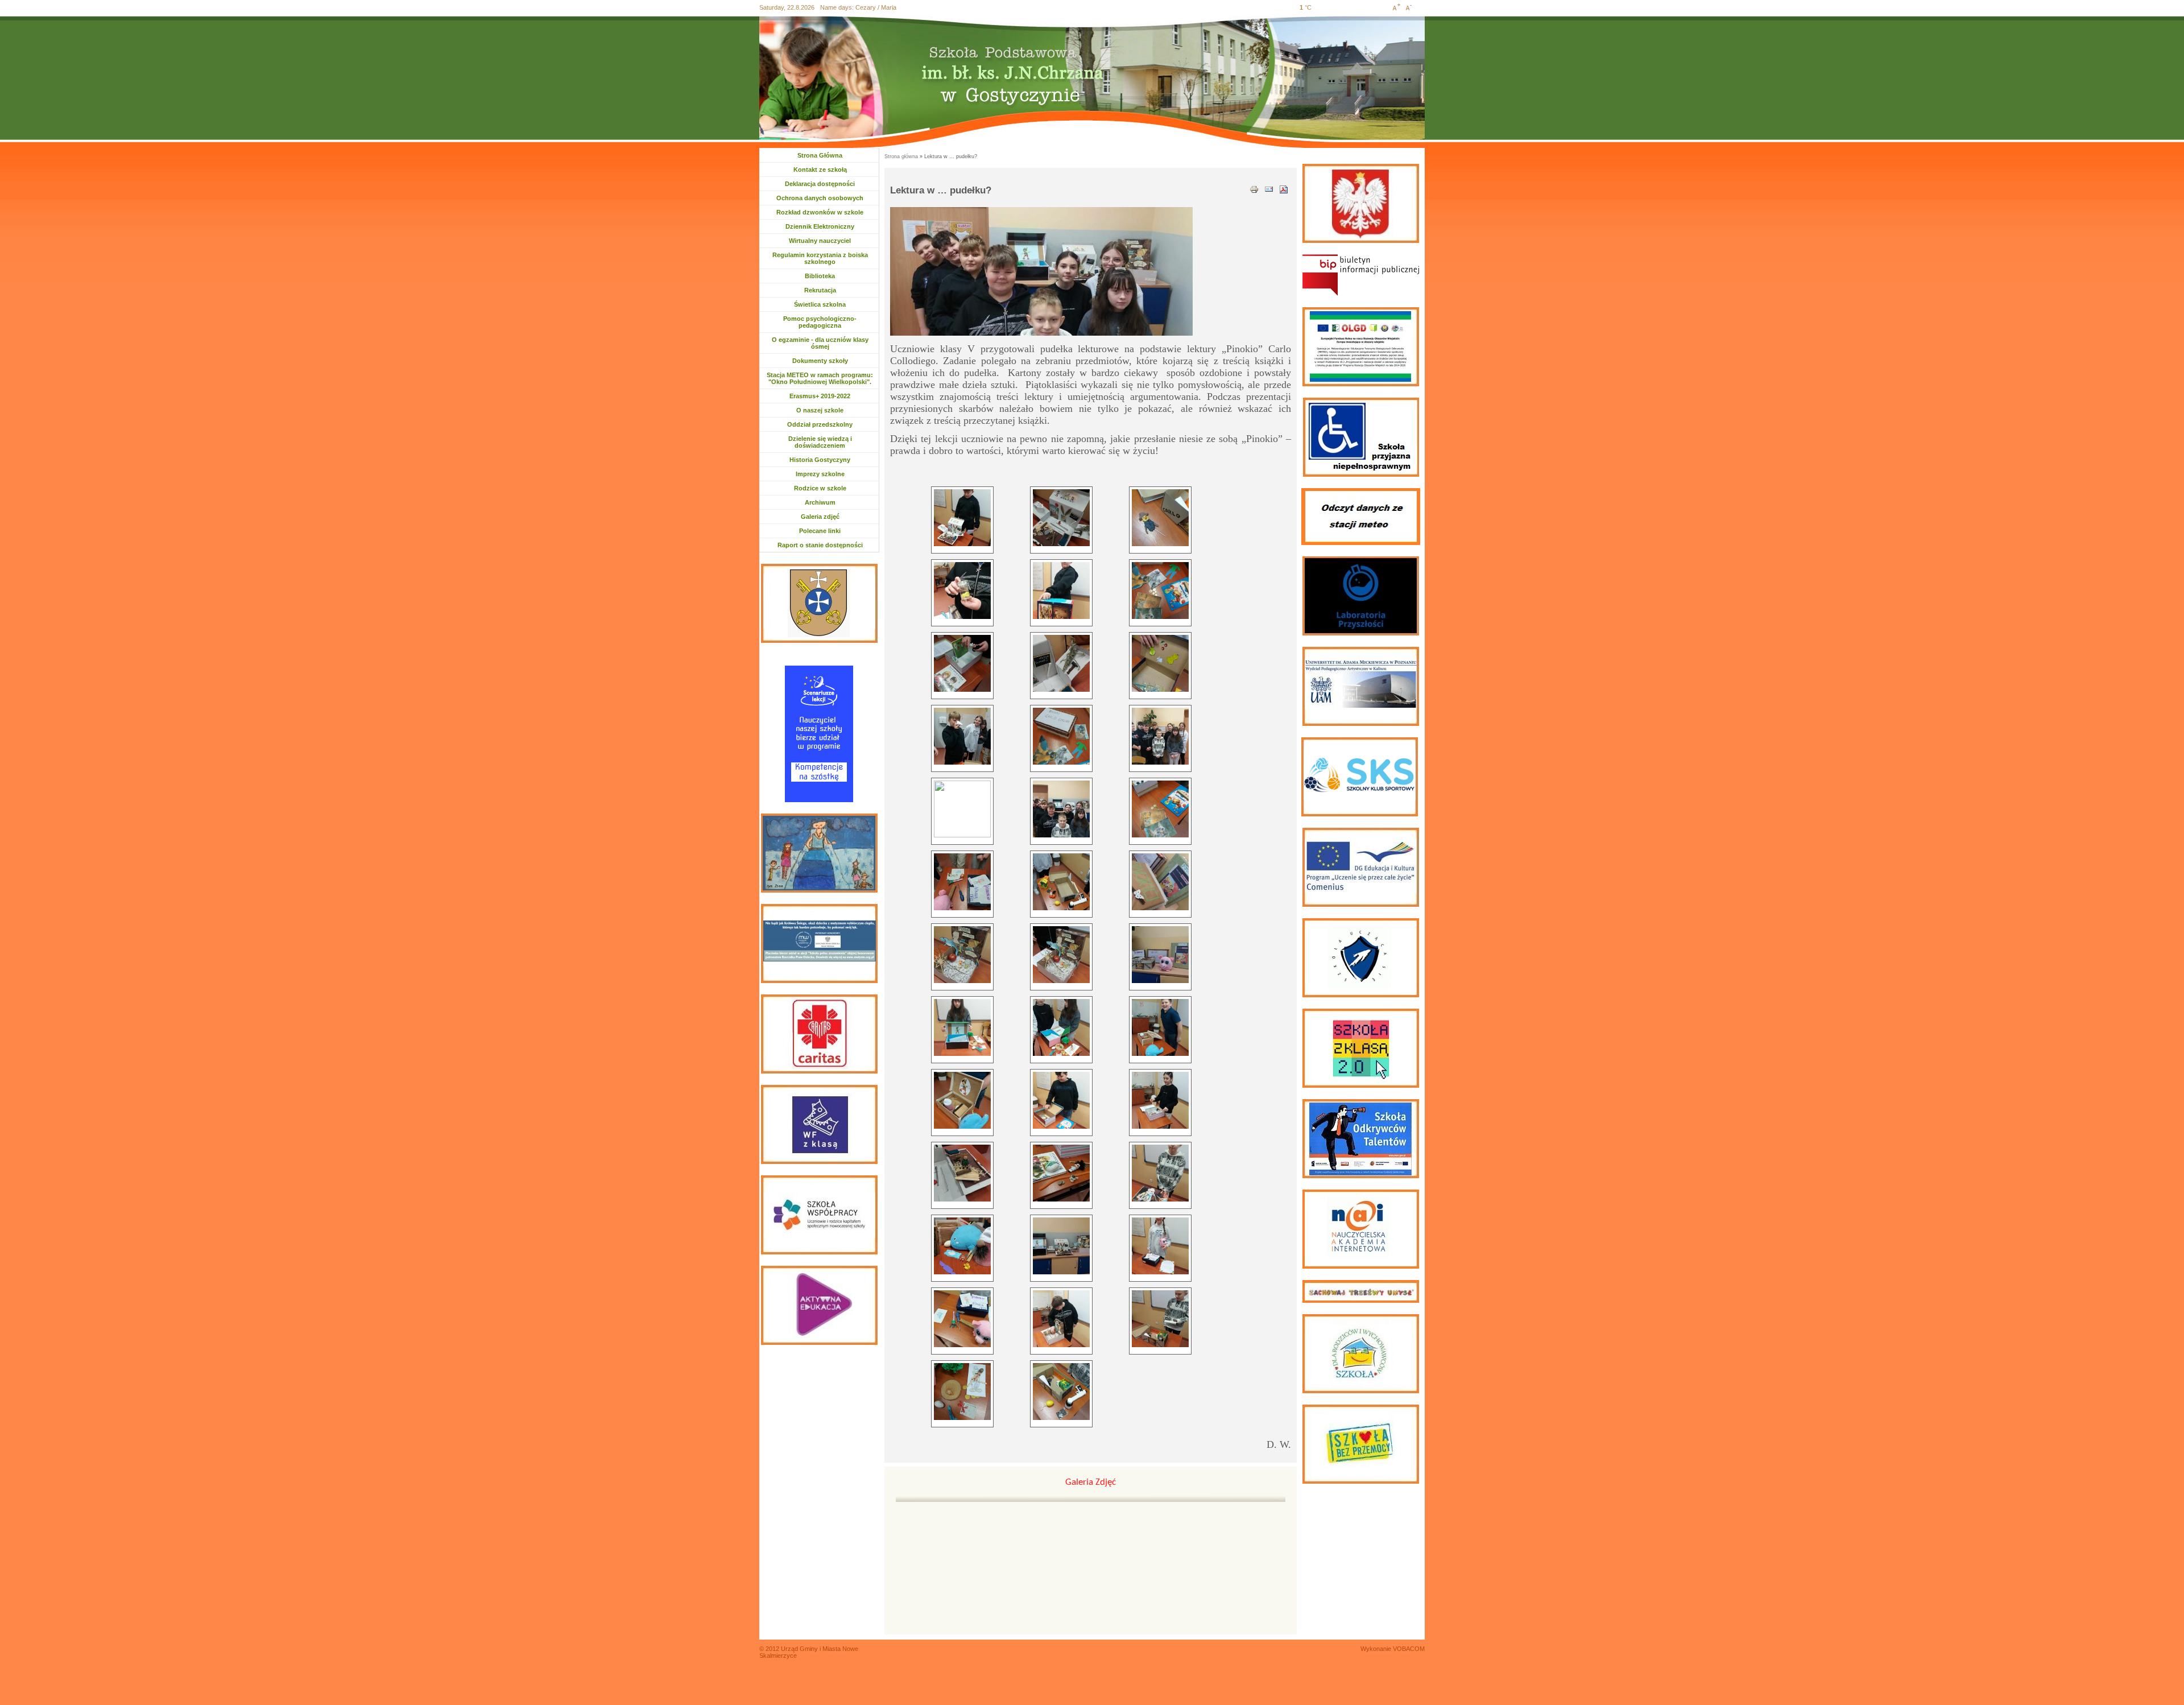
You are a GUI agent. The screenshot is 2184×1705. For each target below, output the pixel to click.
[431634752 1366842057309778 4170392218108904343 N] (962, 1319)
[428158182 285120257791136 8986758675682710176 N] (1061, 518)
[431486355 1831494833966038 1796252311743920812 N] (1061, 663)
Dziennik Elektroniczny (820, 226)
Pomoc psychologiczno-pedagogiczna (820, 322)
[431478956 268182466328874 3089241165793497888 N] (962, 663)
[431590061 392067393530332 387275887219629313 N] (962, 1027)
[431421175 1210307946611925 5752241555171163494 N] (1061, 591)
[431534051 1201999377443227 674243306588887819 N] (1160, 809)
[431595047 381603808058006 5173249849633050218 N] (1061, 1027)
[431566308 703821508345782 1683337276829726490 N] (1160, 882)
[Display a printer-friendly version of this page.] (1254, 188)
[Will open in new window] (1361, 275)
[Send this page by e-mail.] (1269, 188)
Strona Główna (820, 155)
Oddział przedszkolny (820, 424)
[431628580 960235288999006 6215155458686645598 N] (962, 1246)
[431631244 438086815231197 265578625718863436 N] (1061, 1246)
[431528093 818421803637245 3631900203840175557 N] (1061, 736)
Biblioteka (820, 276)
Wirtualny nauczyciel (820, 241)
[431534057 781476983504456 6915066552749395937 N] (962, 882)
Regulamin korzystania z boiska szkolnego (820, 258)
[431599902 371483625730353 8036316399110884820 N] (962, 1100)
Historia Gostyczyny (820, 460)
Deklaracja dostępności (820, 184)
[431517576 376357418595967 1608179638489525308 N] (962, 736)
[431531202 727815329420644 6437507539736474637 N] (1061, 809)
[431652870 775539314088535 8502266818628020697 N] (1061, 1319)
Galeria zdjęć (820, 517)
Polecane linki (820, 531)
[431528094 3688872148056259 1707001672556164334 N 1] (1160, 736)
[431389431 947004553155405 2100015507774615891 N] (1160, 518)
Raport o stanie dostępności (820, 545)
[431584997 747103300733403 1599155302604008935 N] (1160, 955)
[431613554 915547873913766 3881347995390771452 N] (1061, 1173)
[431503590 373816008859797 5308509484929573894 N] (1160, 663)
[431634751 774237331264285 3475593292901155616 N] (1160, 1246)
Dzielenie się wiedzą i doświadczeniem (820, 442)
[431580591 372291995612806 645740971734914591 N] (1061, 955)
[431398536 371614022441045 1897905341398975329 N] (962, 591)
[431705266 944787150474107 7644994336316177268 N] (962, 1392)
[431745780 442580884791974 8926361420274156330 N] (1061, 1392)
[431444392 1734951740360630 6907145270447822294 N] (1160, 591)
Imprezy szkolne (820, 474)
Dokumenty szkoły (820, 361)
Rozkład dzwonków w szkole (820, 212)
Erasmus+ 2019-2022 (820, 396)
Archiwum (826, 502)
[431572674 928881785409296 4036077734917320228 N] (962, 955)
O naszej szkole (820, 410)
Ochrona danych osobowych (820, 198)
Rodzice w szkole (820, 488)
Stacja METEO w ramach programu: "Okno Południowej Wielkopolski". (820, 378)
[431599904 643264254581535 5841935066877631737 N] (1061, 1100)
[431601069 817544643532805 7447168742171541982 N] (1160, 1100)
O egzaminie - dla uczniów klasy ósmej (820, 343)
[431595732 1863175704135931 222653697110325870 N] (1160, 1027)
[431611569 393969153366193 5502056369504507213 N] (962, 1173)
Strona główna (901, 156)
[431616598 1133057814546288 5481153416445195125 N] (1160, 1173)
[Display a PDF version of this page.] (1284, 188)
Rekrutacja (825, 290)
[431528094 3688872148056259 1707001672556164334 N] (962, 809)
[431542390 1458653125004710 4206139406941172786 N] (1061, 882)
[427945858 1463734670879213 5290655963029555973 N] (962, 518)
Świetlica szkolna (820, 304)
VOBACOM (1409, 1649)
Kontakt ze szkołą (820, 170)
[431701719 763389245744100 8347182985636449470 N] (1160, 1319)
